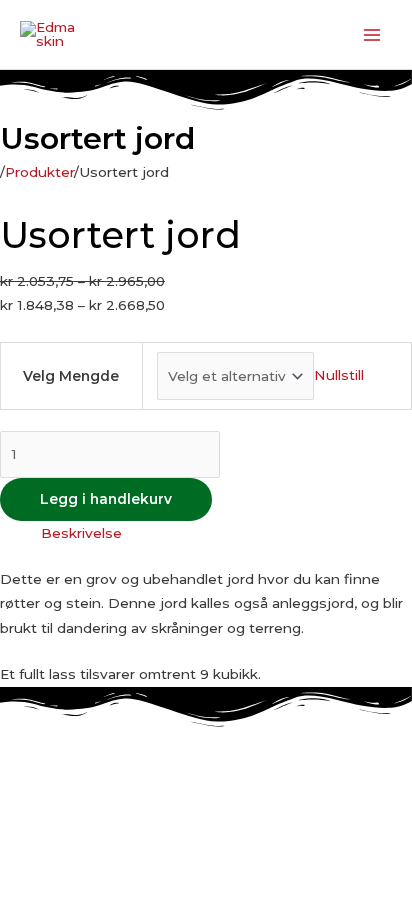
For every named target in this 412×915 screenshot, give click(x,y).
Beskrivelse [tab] (81, 533)
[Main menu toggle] (372, 34)
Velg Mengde (71, 376)
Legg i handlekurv (106, 499)
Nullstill (339, 376)
